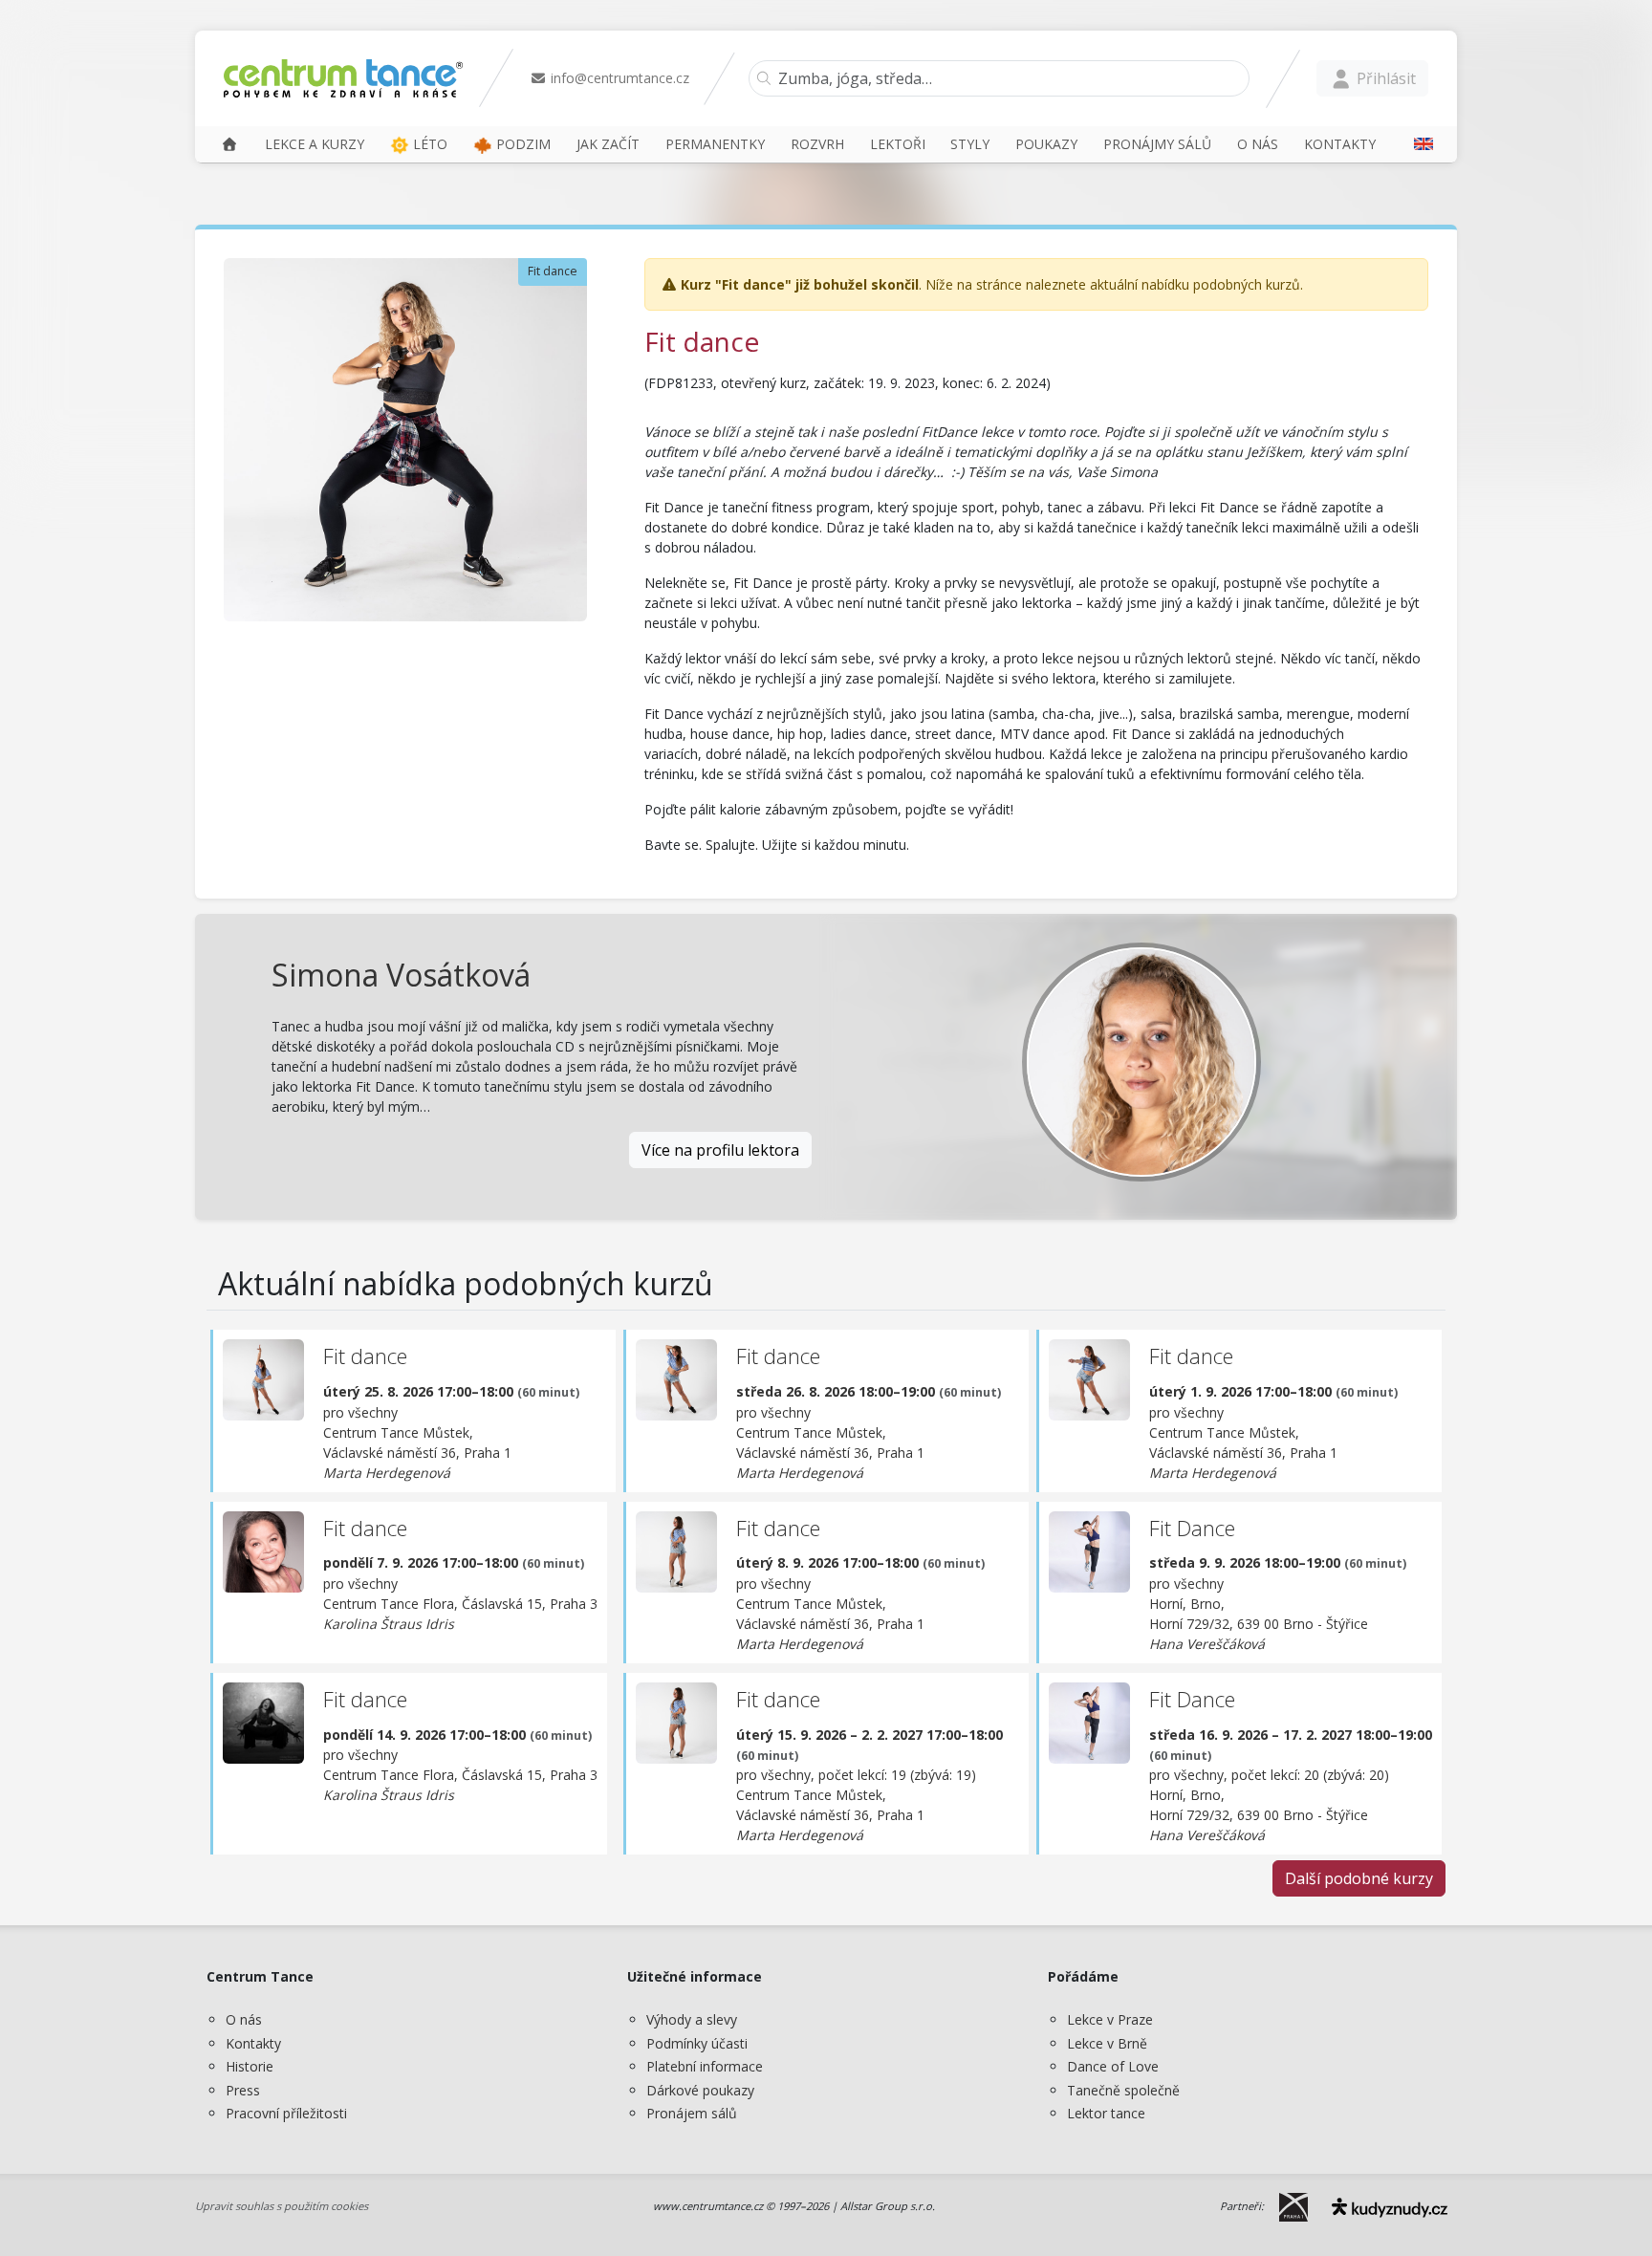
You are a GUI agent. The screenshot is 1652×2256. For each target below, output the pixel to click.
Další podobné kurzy (1359, 1878)
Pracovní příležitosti (286, 2113)
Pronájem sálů (692, 2113)
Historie (250, 2066)
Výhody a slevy (692, 2019)
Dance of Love (1113, 2066)
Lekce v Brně (1107, 2043)
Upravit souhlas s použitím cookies (282, 2206)
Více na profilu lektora (720, 1150)
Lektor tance (1106, 2113)
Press (243, 2090)
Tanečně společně (1123, 2090)
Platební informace (705, 2066)
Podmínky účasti (697, 2043)
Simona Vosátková (401, 975)
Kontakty (253, 2043)
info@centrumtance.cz (618, 78)
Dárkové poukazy (700, 2090)
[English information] (1417, 144)
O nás (244, 2019)
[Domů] (229, 144)
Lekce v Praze (1110, 2019)
